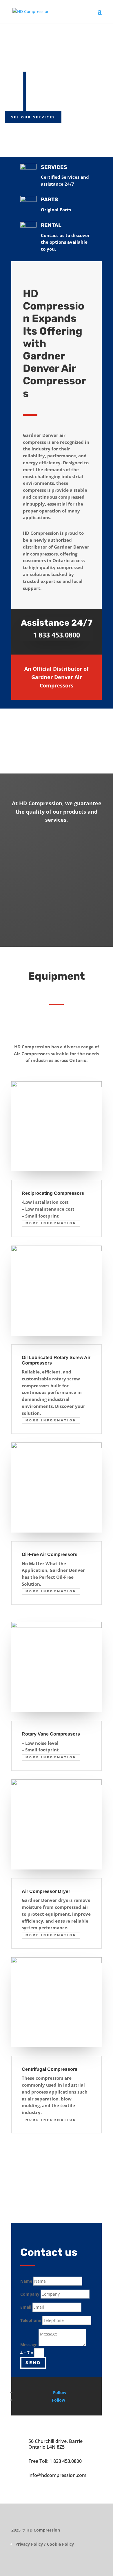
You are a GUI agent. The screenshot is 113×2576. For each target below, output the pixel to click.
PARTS (49, 200)
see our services (33, 117)
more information (51, 1223)
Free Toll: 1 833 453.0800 (55, 2461)
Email (26, 2307)
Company (30, 2294)
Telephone (31, 2320)
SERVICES (54, 167)
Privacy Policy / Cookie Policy (45, 2544)
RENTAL (51, 225)
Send (33, 2363)
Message (29, 2345)
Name (26, 2281)
